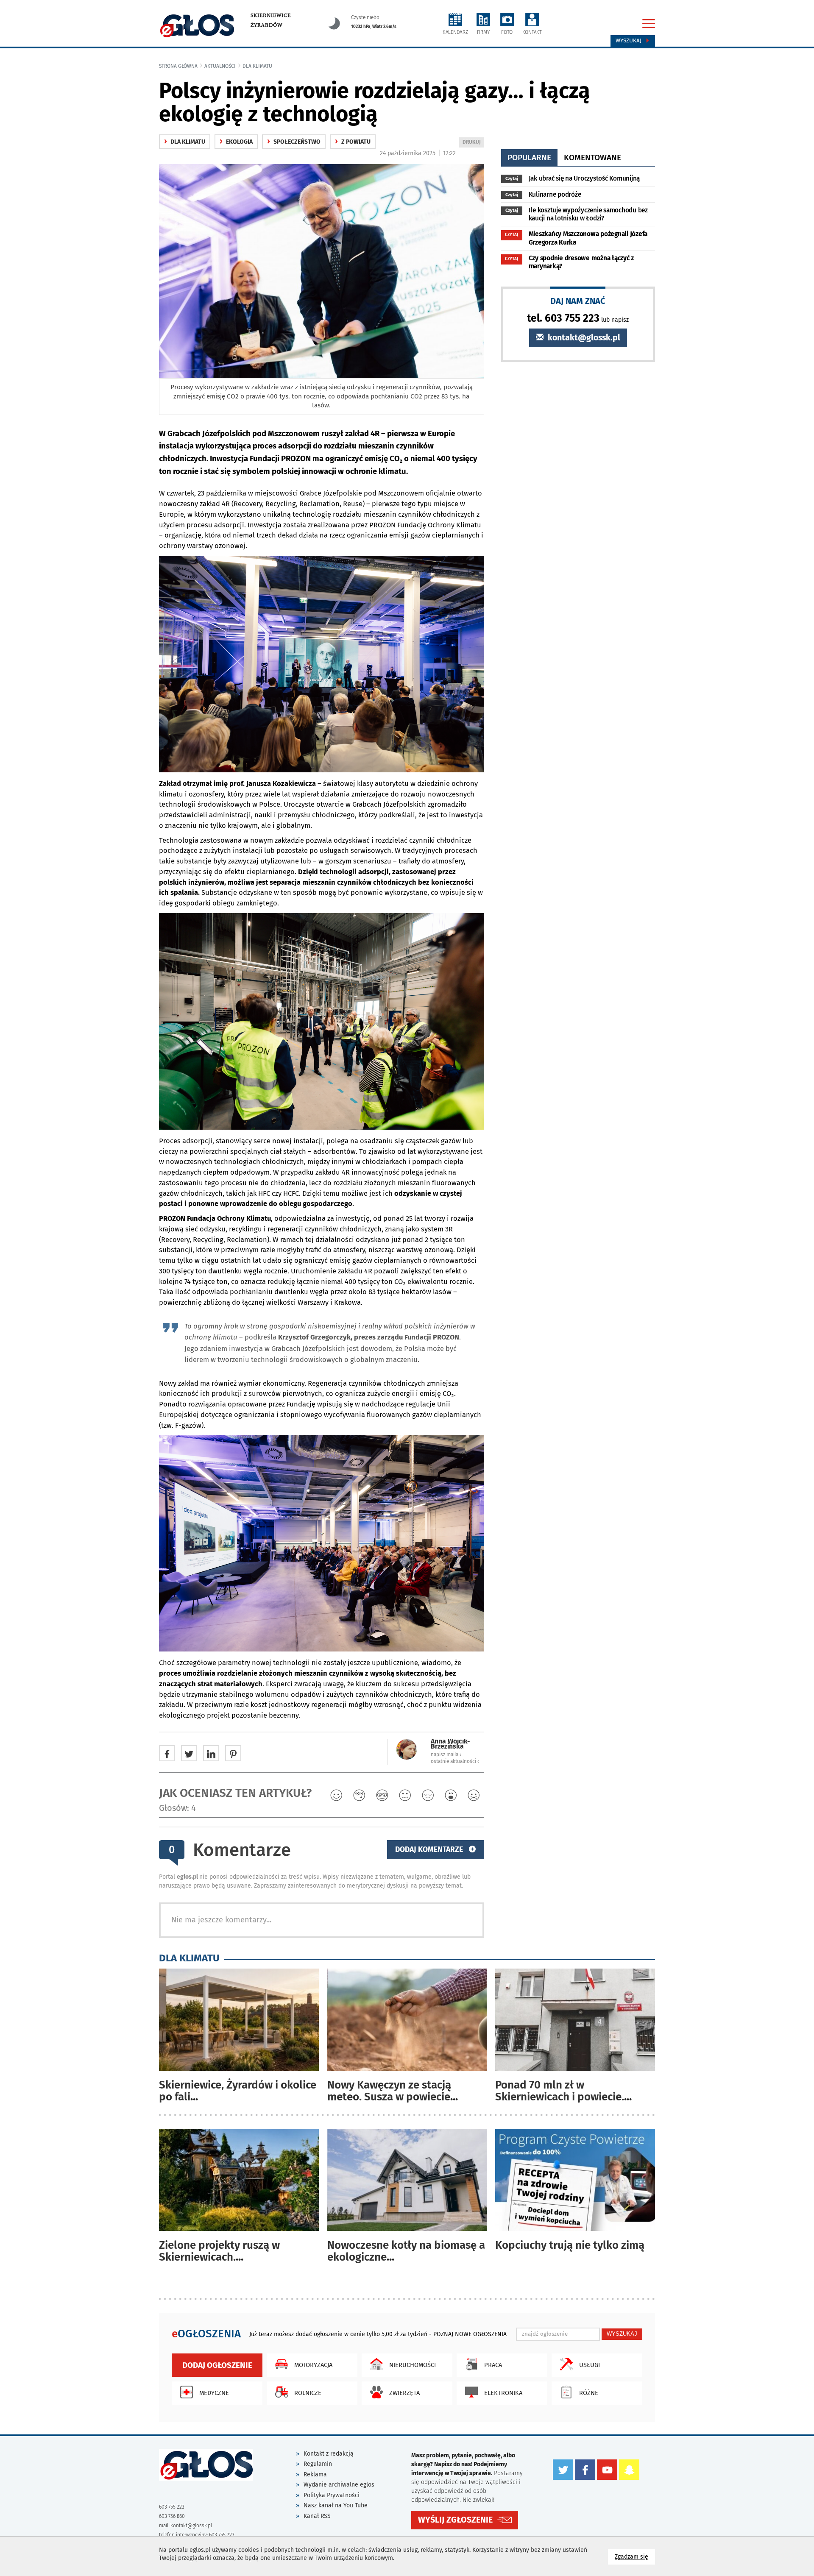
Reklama (315, 2474)
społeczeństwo (294, 142)
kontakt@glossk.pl (583, 338)
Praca (493, 2365)
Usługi (590, 2365)
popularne (529, 157)
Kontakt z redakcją (329, 2454)
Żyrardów (266, 25)
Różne (589, 2393)
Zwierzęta (404, 2393)
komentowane (592, 157)
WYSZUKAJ (622, 2334)
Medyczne (214, 2393)
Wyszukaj (629, 41)
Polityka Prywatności (332, 2495)
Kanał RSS (317, 2516)
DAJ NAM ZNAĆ (578, 301)
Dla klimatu (257, 66)
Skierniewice (271, 15)
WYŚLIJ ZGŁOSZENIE (455, 2520)
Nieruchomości (413, 2365)
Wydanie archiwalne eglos (339, 2485)
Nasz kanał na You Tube (336, 2505)
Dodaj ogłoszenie (217, 2365)
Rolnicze (308, 2393)
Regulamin (318, 2464)
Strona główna (178, 66)
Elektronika (503, 2393)
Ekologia (236, 142)
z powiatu (353, 142)
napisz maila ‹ (446, 1754)
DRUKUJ (473, 143)
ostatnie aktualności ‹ (455, 1761)
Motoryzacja (313, 2365)
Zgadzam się (635, 2557)
